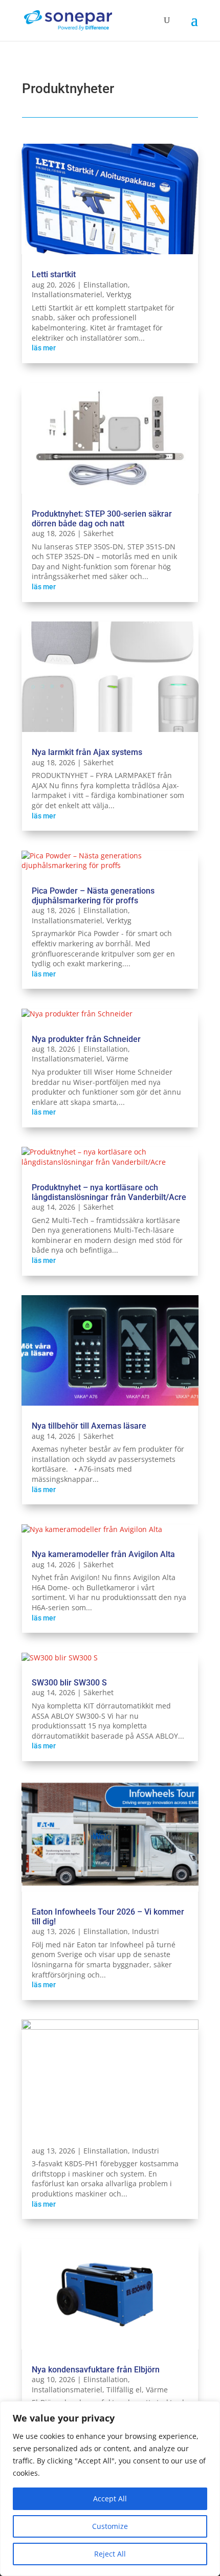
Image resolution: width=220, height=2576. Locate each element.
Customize (110, 2526)
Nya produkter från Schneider (86, 1039)
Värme (117, 1059)
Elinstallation (106, 285)
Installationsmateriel (67, 294)
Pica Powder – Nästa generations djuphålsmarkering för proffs (93, 896)
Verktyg (119, 294)
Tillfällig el (124, 2390)
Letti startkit (54, 274)
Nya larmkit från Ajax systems (87, 752)
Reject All (110, 2554)
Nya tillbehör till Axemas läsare (89, 1426)
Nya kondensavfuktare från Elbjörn (96, 2370)
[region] (110, 2489)
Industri (146, 1931)
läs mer (44, 348)
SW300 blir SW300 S (69, 1683)
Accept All (110, 2499)
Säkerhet (98, 533)
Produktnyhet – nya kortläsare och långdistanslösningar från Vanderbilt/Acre (109, 1192)
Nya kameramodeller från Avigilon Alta (103, 1554)
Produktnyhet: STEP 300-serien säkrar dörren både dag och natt (102, 519)
